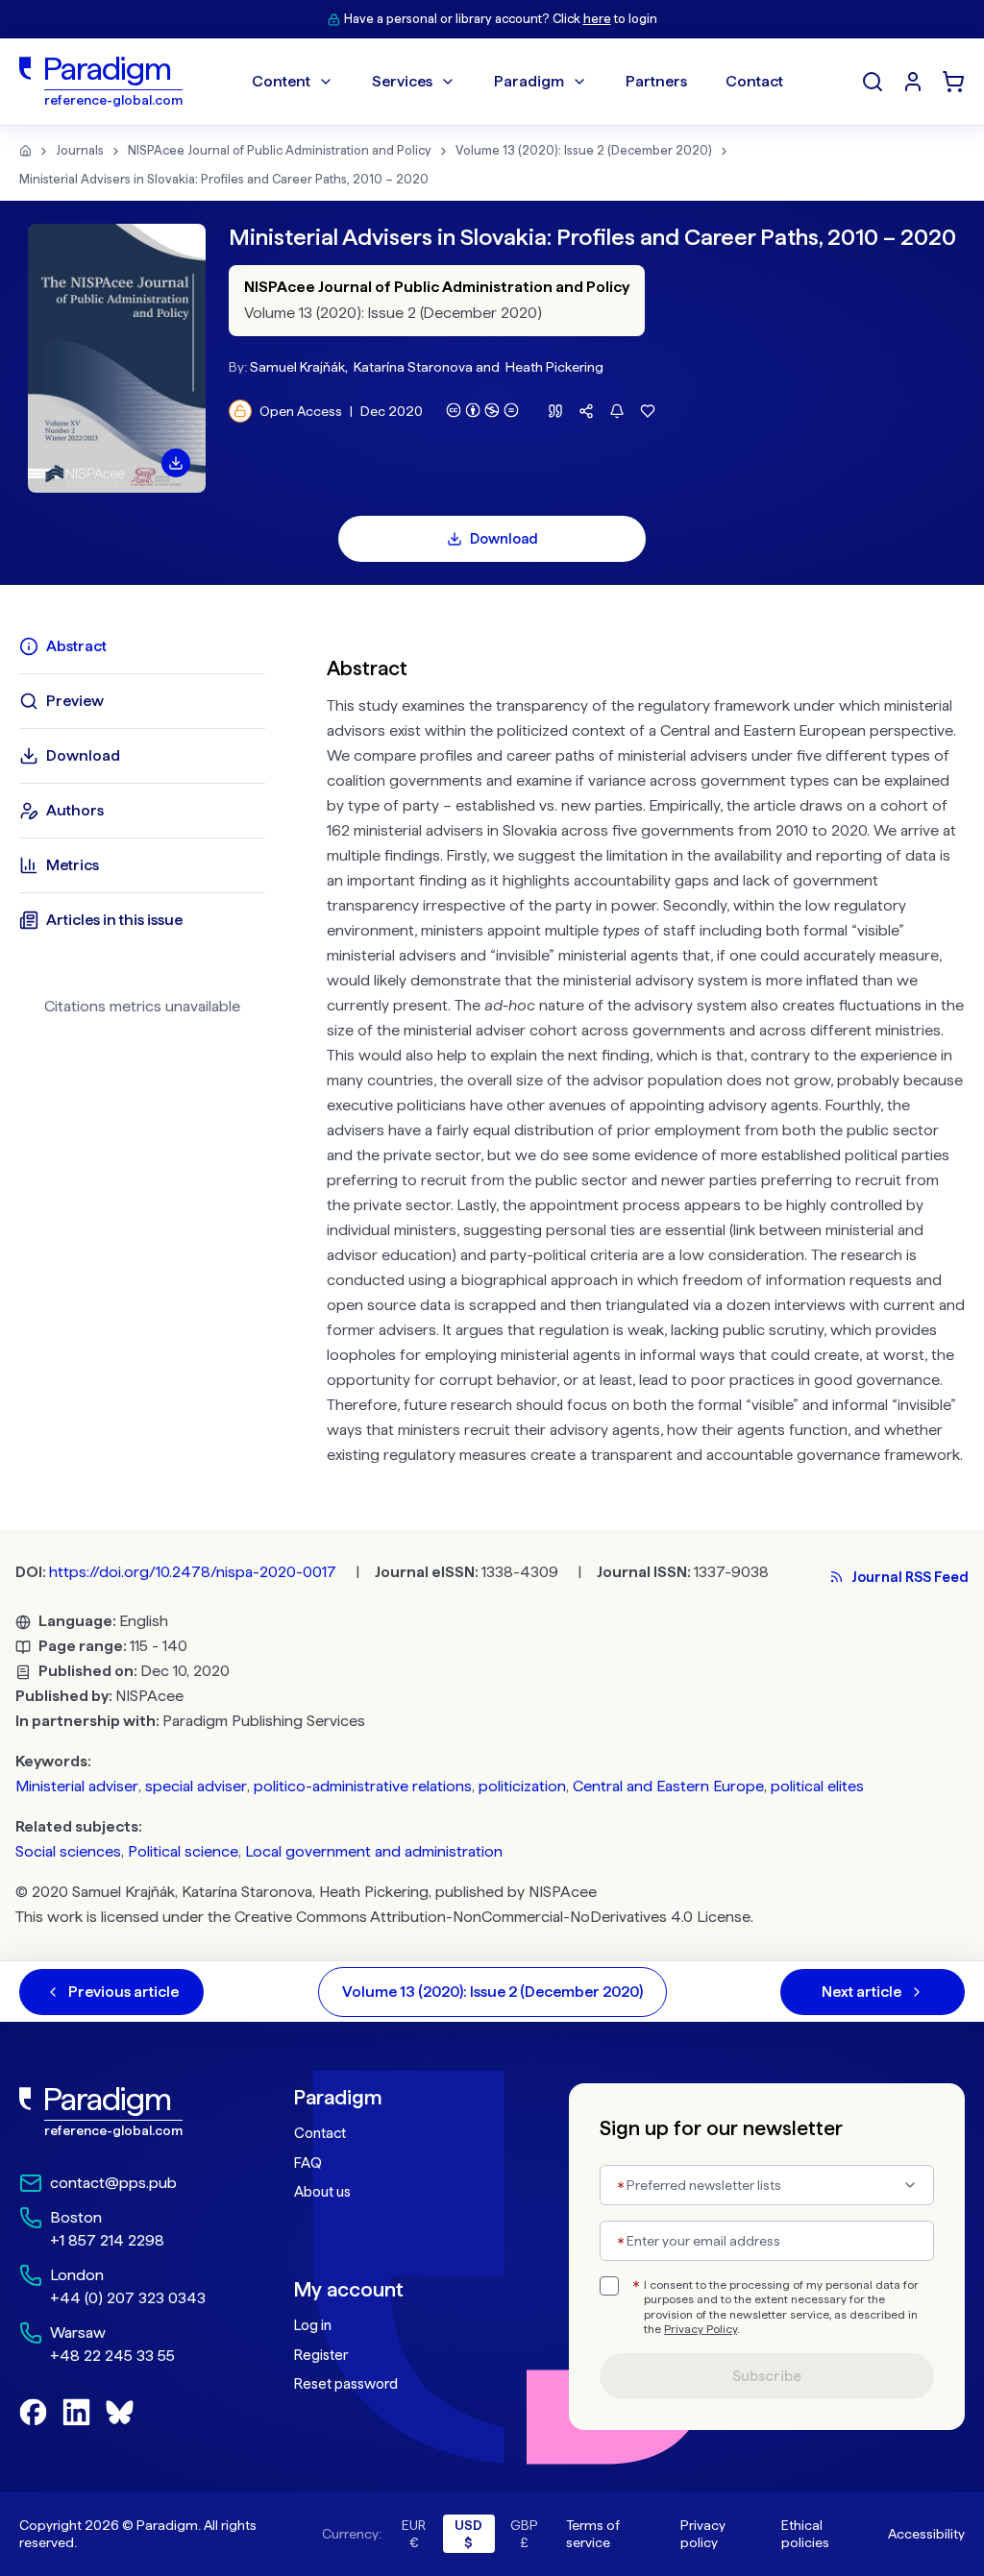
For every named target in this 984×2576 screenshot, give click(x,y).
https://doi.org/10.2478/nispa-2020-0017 (193, 1572)
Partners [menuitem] (656, 81)
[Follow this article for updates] (617, 411)
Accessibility (926, 2534)
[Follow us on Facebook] (33, 2412)
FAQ (308, 2163)
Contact (320, 2133)
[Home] (25, 151)
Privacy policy (703, 2534)
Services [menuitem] (402, 81)
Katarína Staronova (413, 367)
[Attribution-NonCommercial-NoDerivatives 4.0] (482, 410)
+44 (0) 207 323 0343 (128, 2298)
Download (504, 539)
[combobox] (767, 2185)
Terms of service (593, 2534)
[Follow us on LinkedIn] (76, 2412)
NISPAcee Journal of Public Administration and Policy (280, 150)
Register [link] (321, 2355)
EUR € (414, 2534)
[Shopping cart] (953, 82)
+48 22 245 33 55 (112, 2356)
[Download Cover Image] (176, 463)
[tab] (142, 646)
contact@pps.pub (113, 2183)
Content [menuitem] (281, 81)
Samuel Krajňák (297, 367)
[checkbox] (609, 2286)
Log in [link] (313, 2325)
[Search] (873, 82)
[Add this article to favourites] (648, 411)
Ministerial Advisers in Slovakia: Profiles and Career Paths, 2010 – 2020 (224, 179)
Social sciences (68, 1851)
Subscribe (767, 2376)
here (597, 19)
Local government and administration (374, 1851)
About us (322, 2192)
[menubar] (517, 82)
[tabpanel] (646, 1057)
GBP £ (524, 2534)
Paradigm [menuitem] (529, 81)
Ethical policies (805, 2534)
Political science (183, 1851)
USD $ (468, 2534)
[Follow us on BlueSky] (120, 2412)
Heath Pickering (554, 367)
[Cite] (555, 411)
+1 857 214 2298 (107, 2240)
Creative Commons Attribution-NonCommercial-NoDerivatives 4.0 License (492, 1917)
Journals (80, 150)
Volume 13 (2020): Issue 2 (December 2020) (584, 150)
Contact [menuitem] (754, 81)
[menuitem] (913, 82)
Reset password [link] (346, 2384)
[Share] (586, 411)
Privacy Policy (701, 2329)
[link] (118, 2112)
